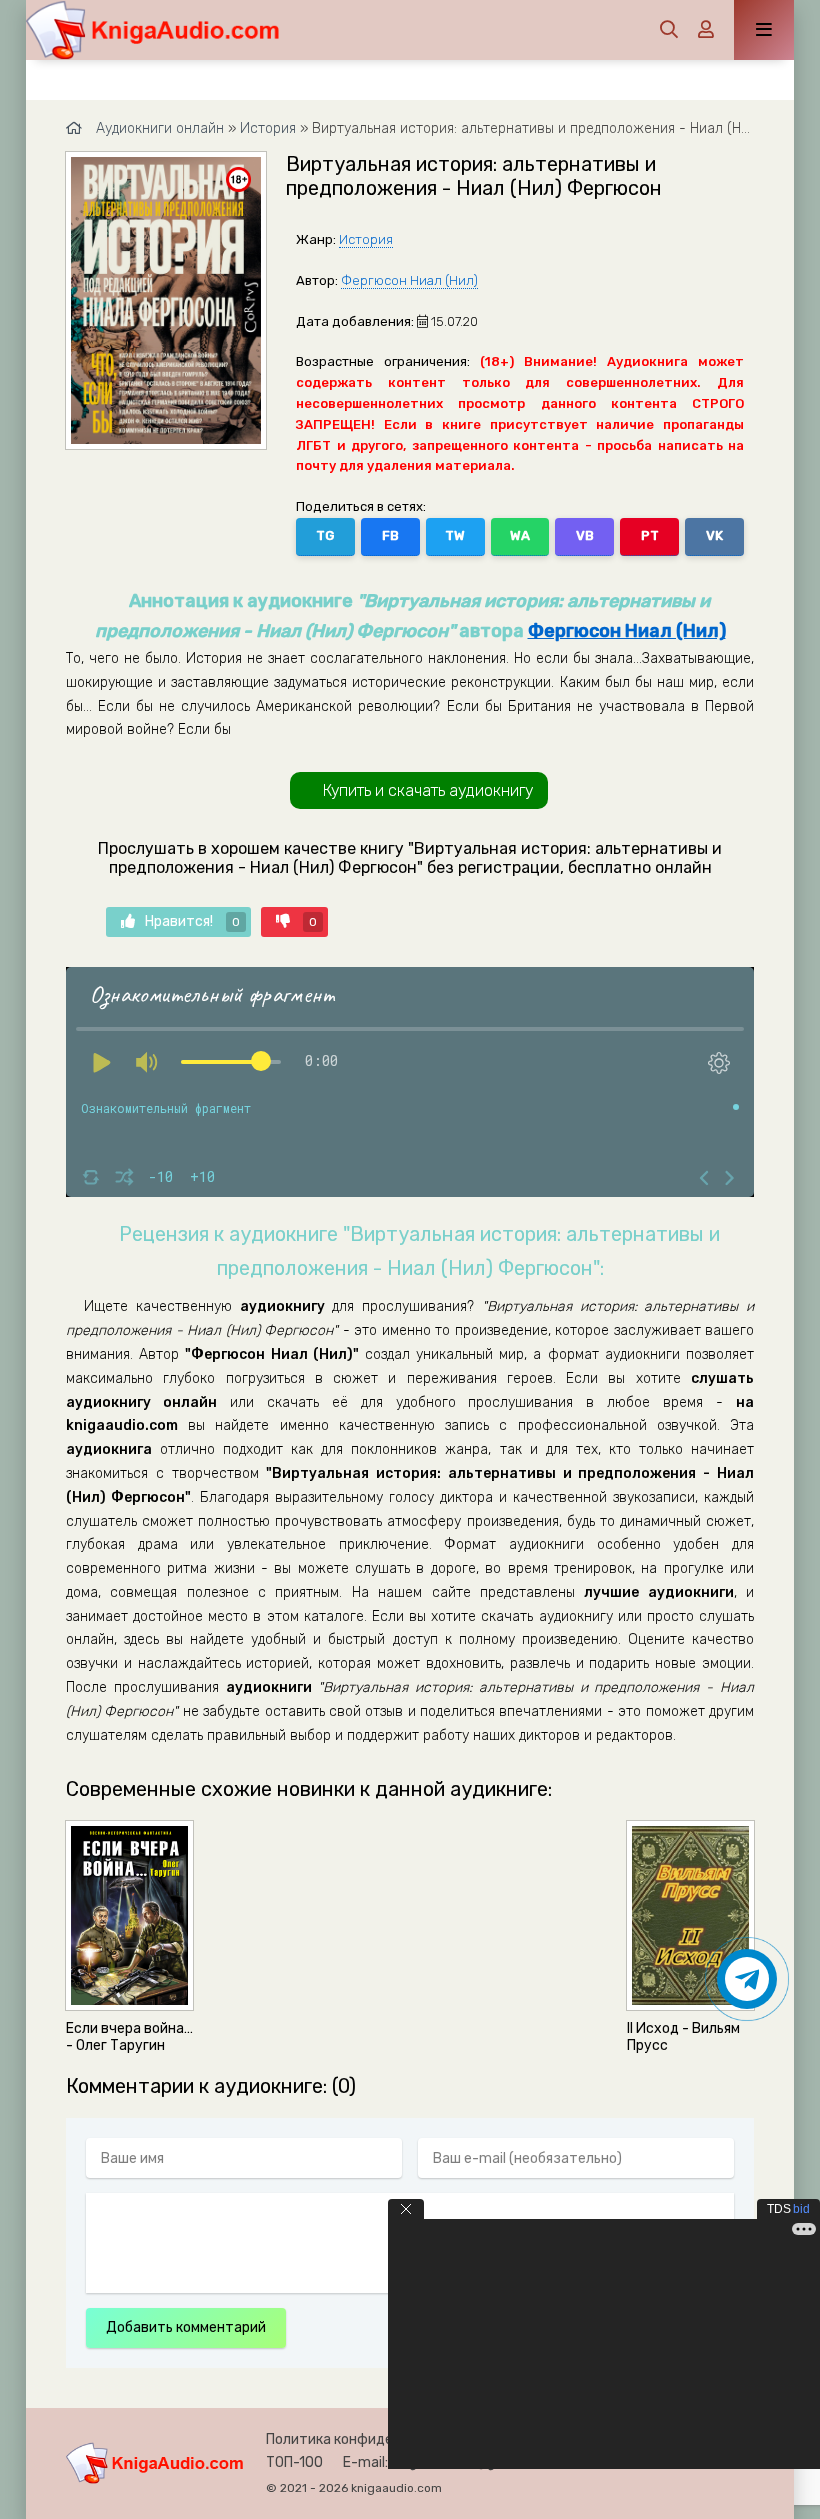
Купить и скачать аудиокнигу (428, 790)
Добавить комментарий (186, 2327)
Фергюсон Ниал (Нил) (409, 280)
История (366, 239)
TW (455, 535)
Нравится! (192, 921)
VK (714, 535)
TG (325, 535)
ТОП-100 (294, 2462)
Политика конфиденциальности (374, 2439)
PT (650, 535)
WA (520, 535)
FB (390, 535)
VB (585, 535)
